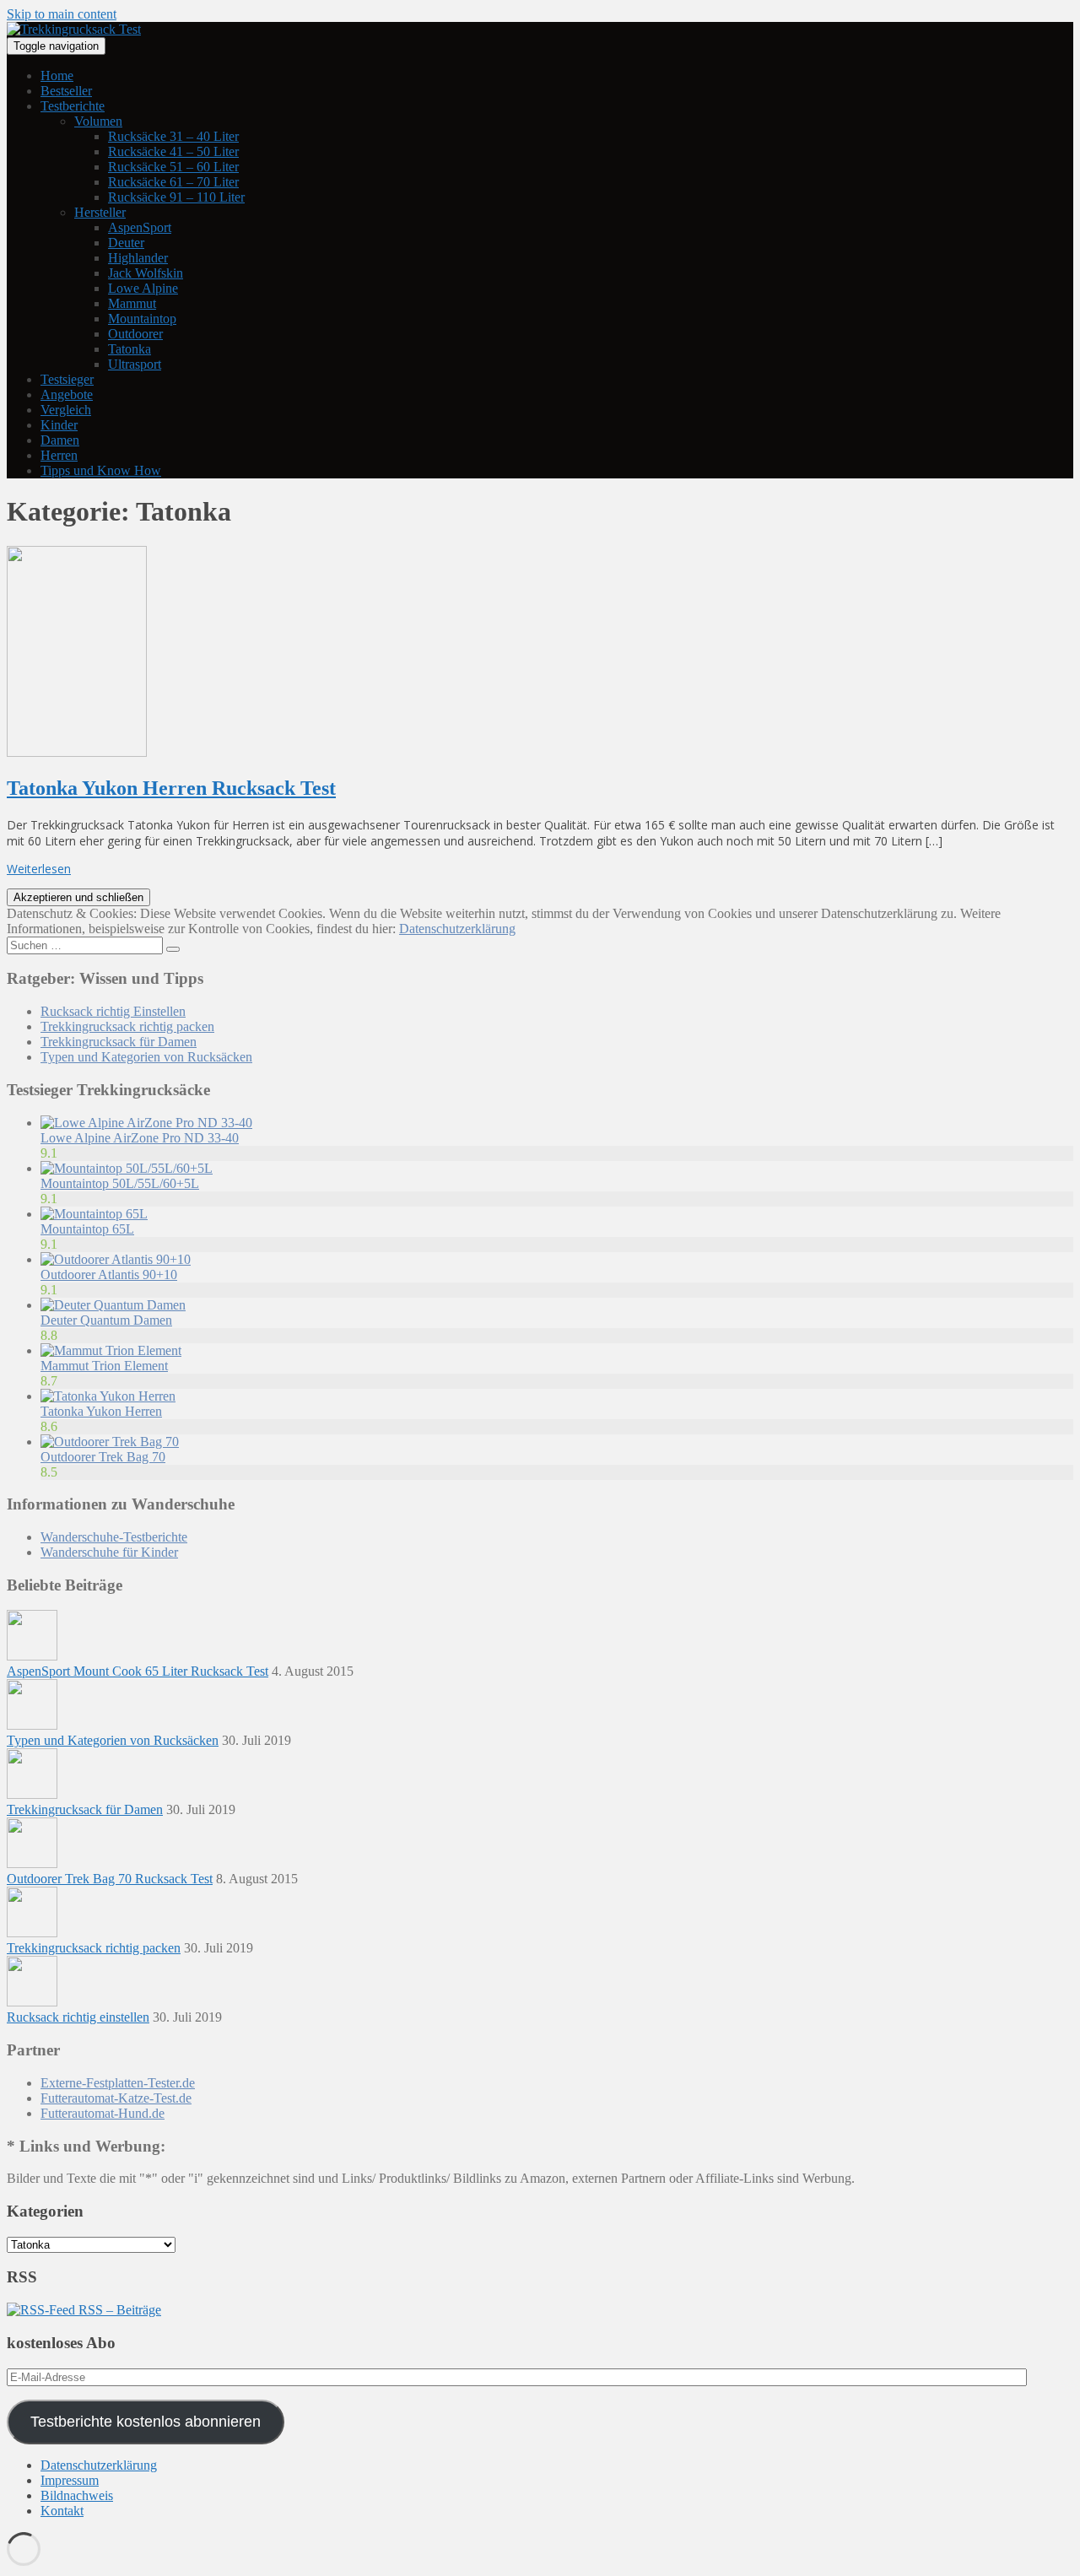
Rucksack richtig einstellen (78, 2017)
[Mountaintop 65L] (94, 1214)
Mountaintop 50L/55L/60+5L (120, 1183)
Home (57, 76)
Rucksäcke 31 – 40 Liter (173, 136)
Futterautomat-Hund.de (103, 2113)
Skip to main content (62, 14)
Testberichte (73, 106)
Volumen (98, 121)
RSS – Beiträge (118, 2310)
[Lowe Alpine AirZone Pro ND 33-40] (146, 1123)
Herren (59, 455)
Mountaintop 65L (87, 1229)
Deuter (126, 243)
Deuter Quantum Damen (106, 1320)
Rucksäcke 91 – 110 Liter (176, 197)
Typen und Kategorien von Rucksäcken (146, 1057)
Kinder (59, 425)
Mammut (132, 303)
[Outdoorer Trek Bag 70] (110, 1442)
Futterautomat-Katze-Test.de (116, 2098)
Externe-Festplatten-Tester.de (118, 2083)
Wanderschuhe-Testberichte (114, 1537)
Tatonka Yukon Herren (101, 1411)
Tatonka (130, 349)
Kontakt (62, 2511)
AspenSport (140, 227)
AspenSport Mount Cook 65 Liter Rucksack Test (138, 1671)
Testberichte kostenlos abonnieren (146, 2422)
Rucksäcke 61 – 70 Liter (173, 182)
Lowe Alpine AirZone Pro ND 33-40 (140, 1138)
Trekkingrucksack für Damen (119, 1042)
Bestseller (66, 91)
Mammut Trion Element (104, 1366)
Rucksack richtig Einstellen (113, 1011)
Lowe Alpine (143, 288)
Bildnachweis (77, 2495)
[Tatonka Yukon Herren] (108, 1396)
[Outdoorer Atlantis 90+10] (116, 1259)
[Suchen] (173, 949)
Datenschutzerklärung (457, 929)
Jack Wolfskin (146, 273)
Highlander (138, 258)
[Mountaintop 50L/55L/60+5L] (127, 1168)
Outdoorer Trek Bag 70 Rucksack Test (110, 1879)
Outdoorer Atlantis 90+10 (109, 1274)
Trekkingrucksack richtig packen (127, 1026)
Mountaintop (142, 319)
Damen (60, 440)
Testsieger (67, 379)
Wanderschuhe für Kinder (109, 1552)
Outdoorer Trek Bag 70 (103, 1457)
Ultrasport (135, 364)
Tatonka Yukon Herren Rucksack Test (171, 788)
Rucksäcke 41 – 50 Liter (173, 151)
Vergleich (66, 410)
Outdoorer (135, 334)
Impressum (70, 2480)
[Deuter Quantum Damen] (113, 1305)
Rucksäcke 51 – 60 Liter (173, 167)
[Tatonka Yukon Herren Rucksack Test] (77, 752)
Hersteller (100, 212)
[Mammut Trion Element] (111, 1350)
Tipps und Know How (101, 470)
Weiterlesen (39, 869)
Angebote (67, 394)
